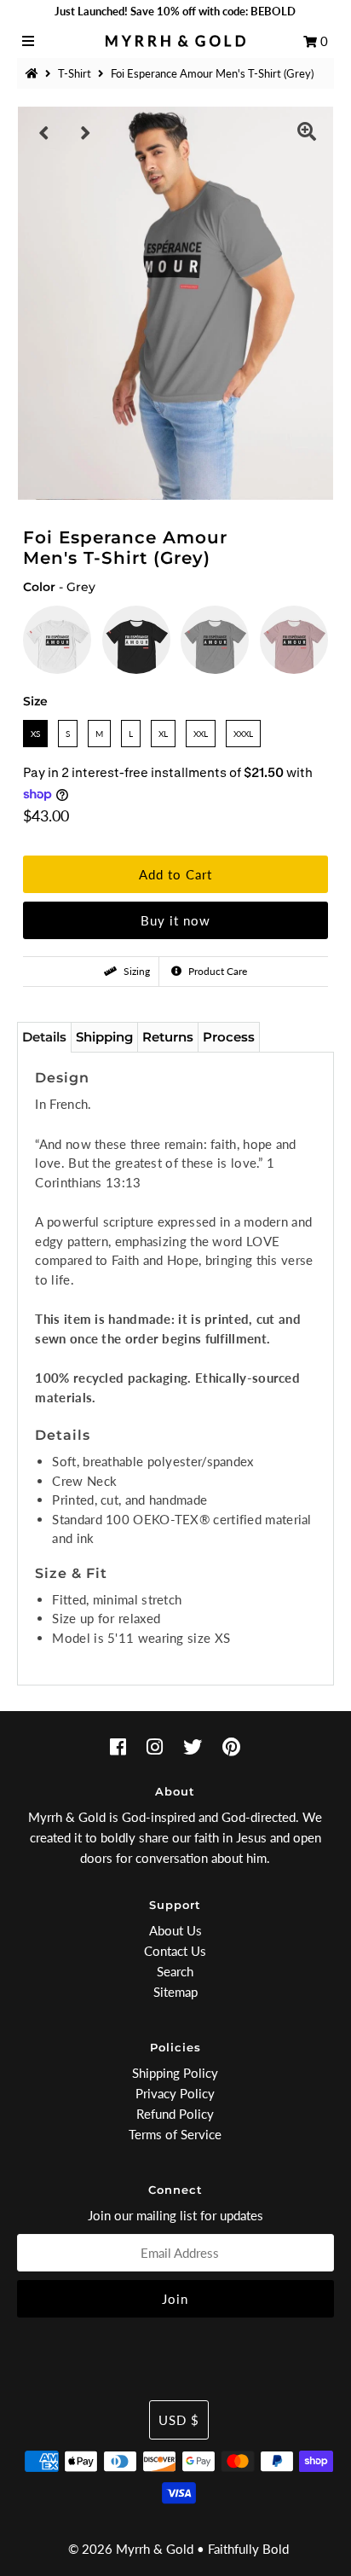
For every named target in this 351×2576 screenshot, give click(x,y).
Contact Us (175, 1951)
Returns (168, 1037)
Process (229, 1037)
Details (44, 1037)
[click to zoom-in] (307, 133)
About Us (175, 1930)
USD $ (179, 2420)
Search (175, 1971)
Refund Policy (175, 2114)
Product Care (216, 971)
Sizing (135, 971)
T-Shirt (75, 73)
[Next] (86, 133)
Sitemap (175, 1992)
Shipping (104, 1037)
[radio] (57, 640)
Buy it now (175, 920)
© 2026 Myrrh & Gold (131, 2549)
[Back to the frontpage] (34, 73)
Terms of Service (175, 2134)
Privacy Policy (175, 2093)
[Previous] (44, 133)
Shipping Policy (175, 2073)
